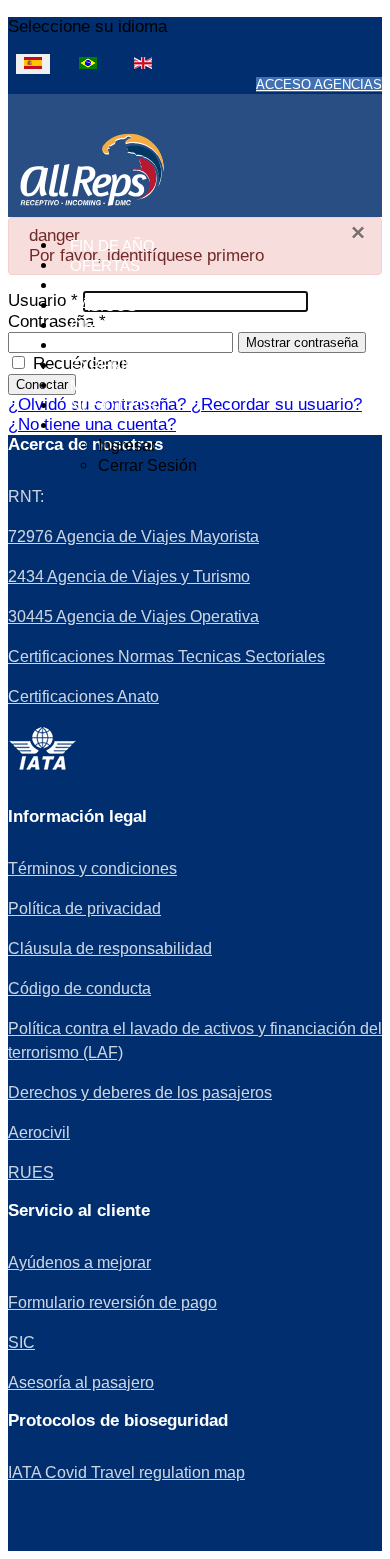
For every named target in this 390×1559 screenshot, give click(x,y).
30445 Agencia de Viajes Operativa (133, 616)
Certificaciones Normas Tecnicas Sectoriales (166, 656)
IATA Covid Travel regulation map (126, 1472)
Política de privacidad (84, 908)
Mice (89, 385)
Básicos (103, 305)
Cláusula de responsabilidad (110, 948)
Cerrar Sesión (147, 465)
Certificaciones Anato (83, 696)
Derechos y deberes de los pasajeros (140, 1092)
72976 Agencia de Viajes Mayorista (133, 536)
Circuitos (111, 325)
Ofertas (105, 265)
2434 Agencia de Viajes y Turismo (129, 576)
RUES (31, 1172)
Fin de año (112, 245)
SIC (21, 1342)
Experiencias (125, 365)
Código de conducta (79, 988)
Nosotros (113, 405)
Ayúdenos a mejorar (79, 1262)
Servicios (111, 345)
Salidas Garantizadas (162, 285)
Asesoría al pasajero (81, 1382)
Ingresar (127, 445)
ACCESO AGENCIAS (319, 84)
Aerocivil (39, 1132)
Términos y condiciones (92, 868)
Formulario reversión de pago (112, 1302)
